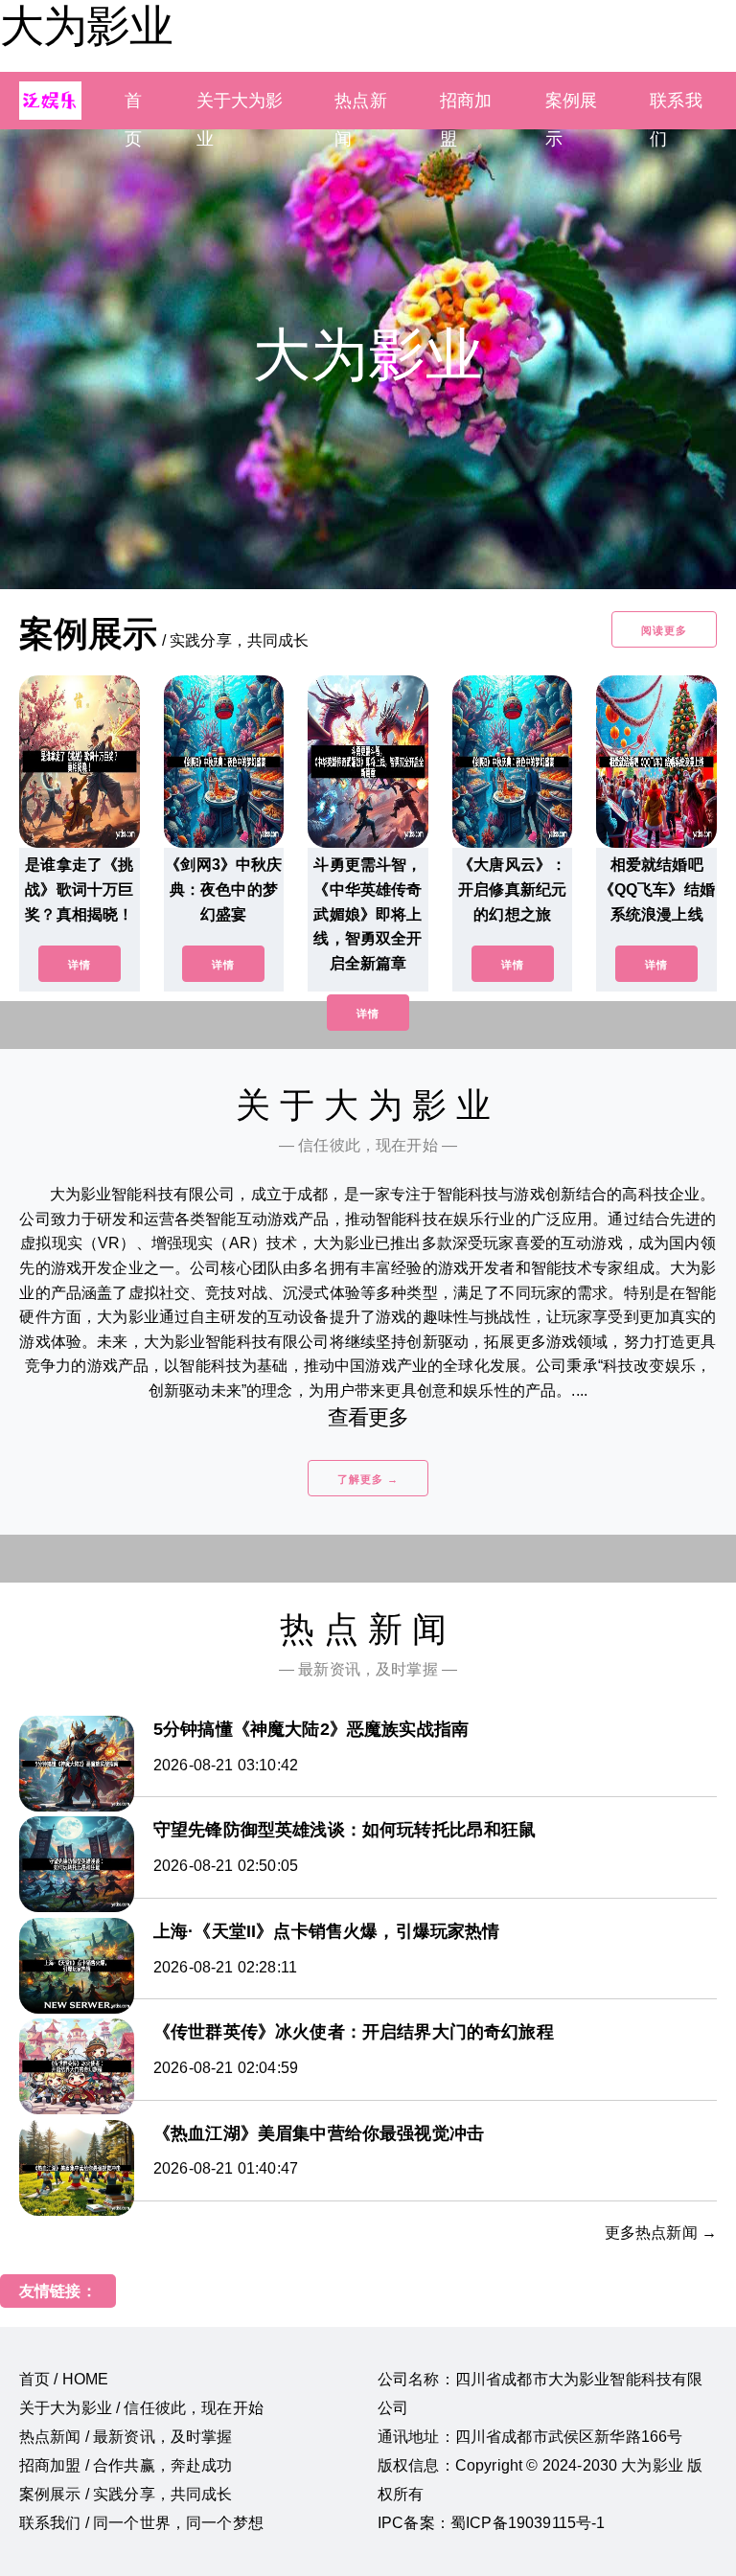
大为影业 (86, 26)
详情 (80, 965)
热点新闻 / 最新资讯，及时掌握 (126, 2437)
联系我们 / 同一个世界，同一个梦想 (141, 2523)
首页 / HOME (64, 2379)
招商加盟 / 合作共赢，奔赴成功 (126, 2465)
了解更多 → (368, 1479)
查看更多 (368, 1417)
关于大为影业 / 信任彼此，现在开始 (141, 2408)
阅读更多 (664, 630)
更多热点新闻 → (661, 2233)
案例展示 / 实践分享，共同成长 (126, 2494)
